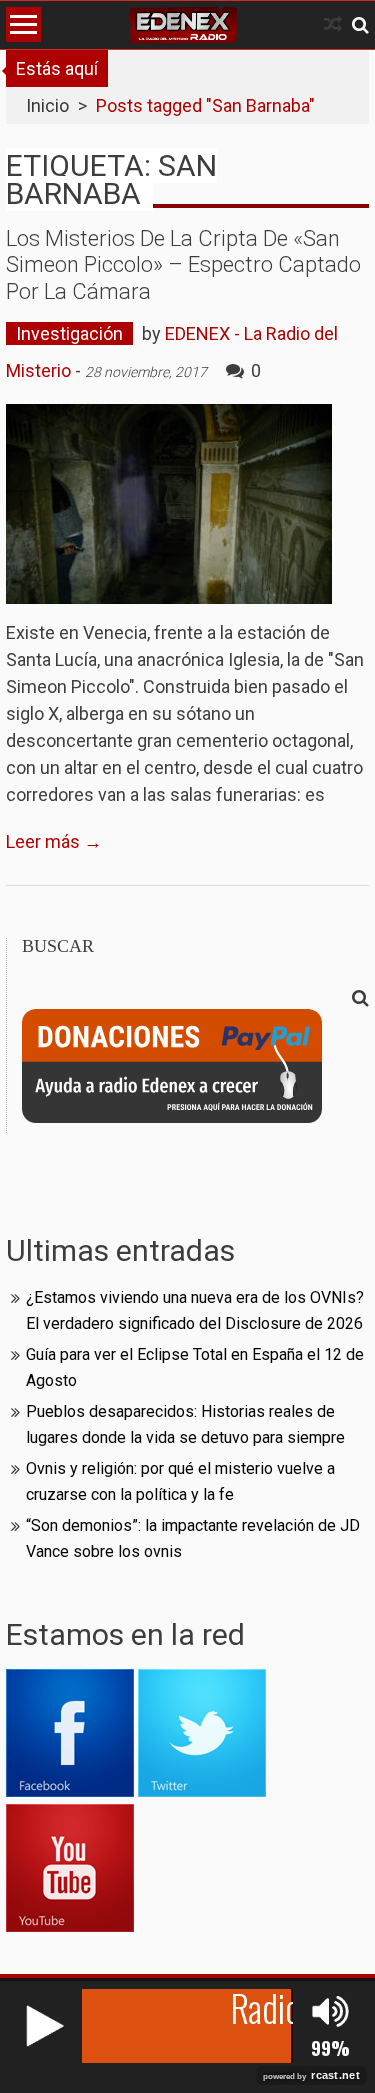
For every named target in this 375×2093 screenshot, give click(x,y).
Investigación (69, 333)
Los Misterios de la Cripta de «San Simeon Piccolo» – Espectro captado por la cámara (183, 265)
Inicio (47, 105)
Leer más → (54, 841)
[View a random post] (333, 24)
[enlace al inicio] (183, 25)
